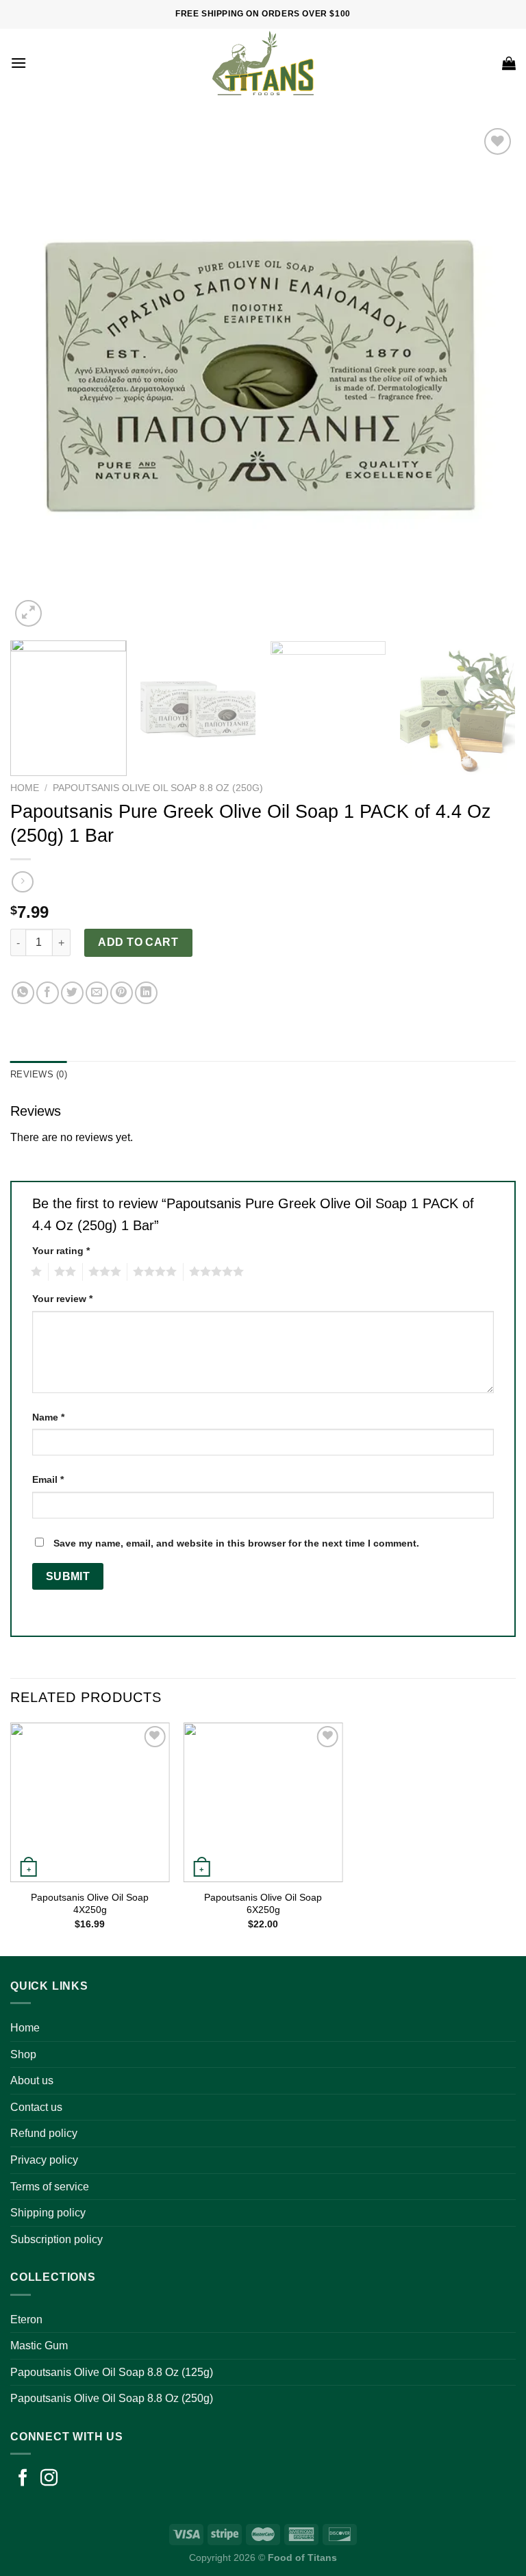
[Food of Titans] (263, 63)
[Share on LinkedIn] (146, 993)
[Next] (488, 377)
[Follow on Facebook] (23, 2479)
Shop (23, 2054)
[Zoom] (28, 613)
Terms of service (50, 2187)
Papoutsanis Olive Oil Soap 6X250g (263, 1904)
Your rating (61, 1251)
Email (48, 1479)
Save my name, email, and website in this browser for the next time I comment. (236, 1543)
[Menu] (18, 63)
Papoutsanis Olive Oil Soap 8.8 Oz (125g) (112, 2372)
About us (32, 2080)
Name (48, 1417)
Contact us (36, 2107)
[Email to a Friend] (97, 993)
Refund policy (44, 2133)
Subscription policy (57, 2239)
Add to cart (138, 942)
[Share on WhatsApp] (23, 993)
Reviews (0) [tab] (39, 1074)
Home (25, 788)
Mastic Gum (39, 2346)
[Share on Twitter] (72, 993)
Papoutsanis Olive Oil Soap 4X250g (90, 1904)
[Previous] (38, 377)
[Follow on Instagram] (49, 2479)
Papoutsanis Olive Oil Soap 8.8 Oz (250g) (158, 788)
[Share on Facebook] (48, 993)
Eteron (26, 2319)
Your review (62, 1299)
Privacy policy (44, 2160)
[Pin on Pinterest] (122, 993)
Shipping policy (48, 2213)
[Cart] (509, 63)
